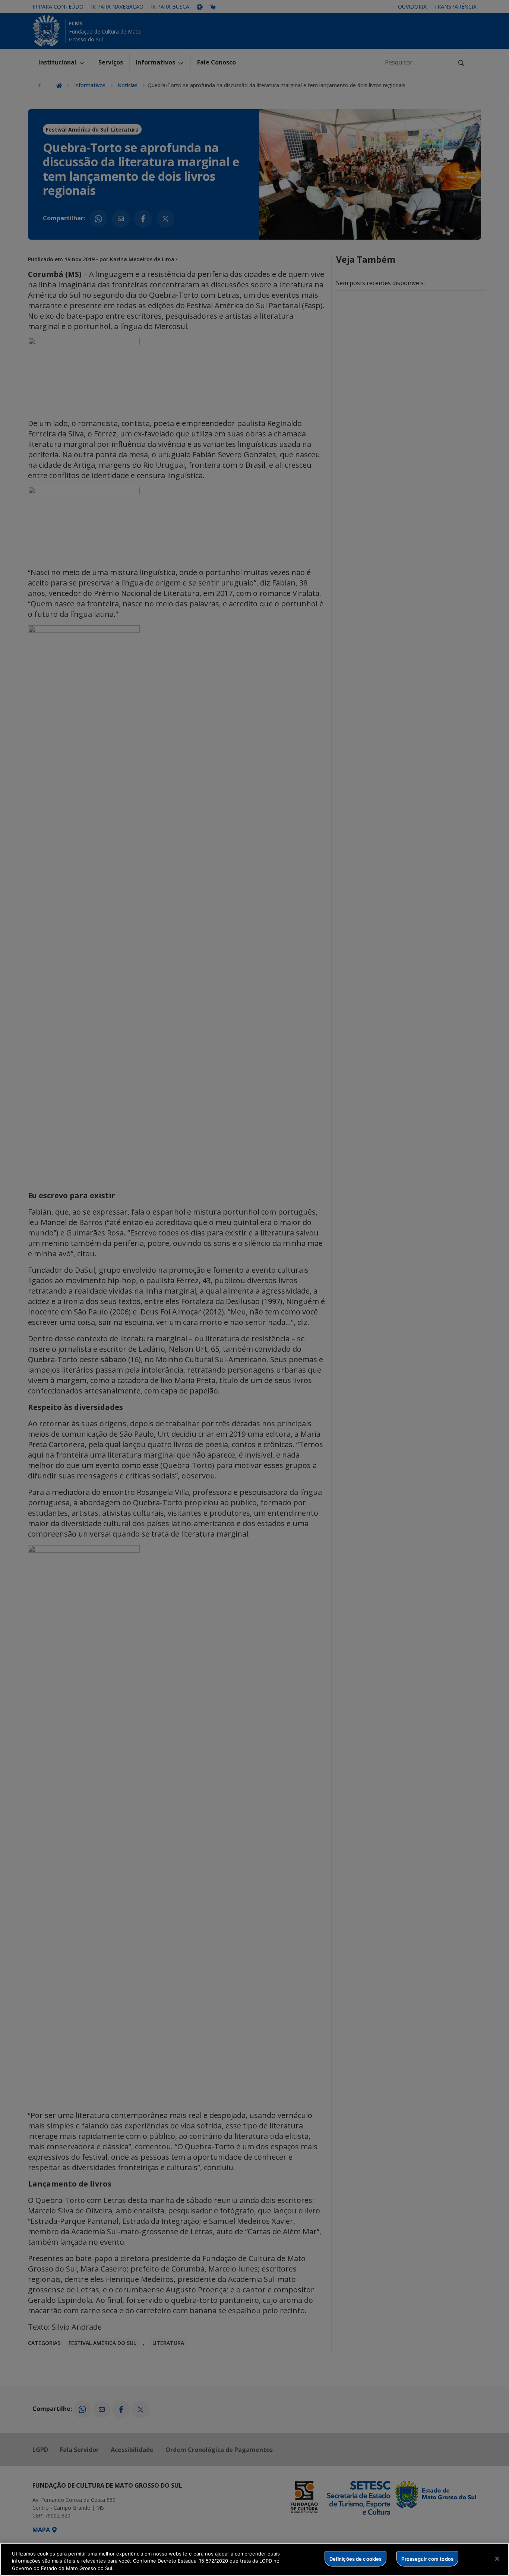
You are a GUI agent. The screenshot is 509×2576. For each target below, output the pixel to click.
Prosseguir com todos (427, 2558)
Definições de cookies (356, 2558)
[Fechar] (497, 2558)
